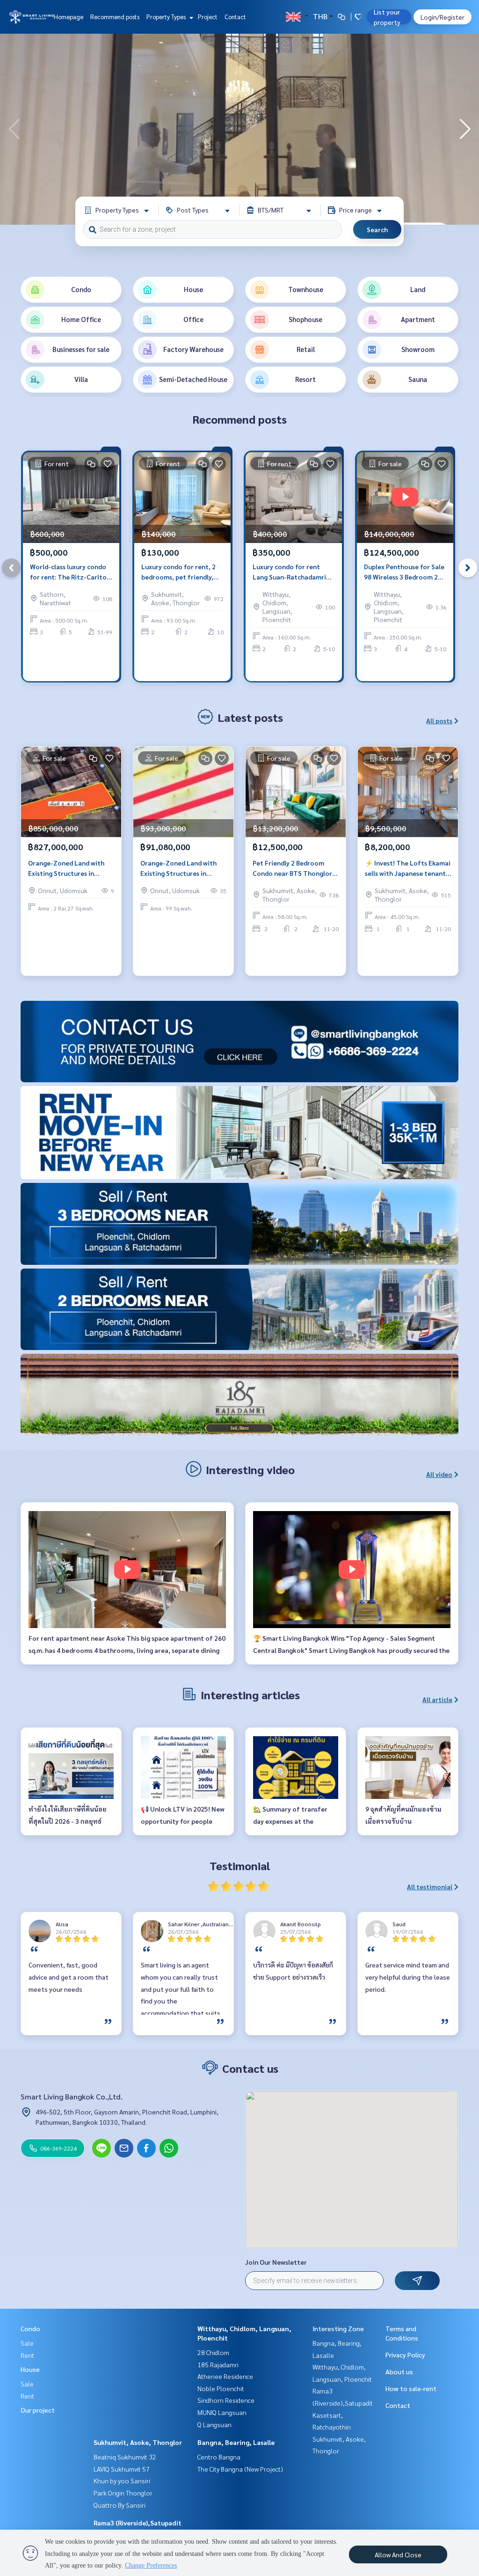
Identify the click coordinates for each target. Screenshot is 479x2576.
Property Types (167, 17)
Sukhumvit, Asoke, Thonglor (138, 2442)
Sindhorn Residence (226, 2400)
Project (208, 17)
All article (437, 1699)
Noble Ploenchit (221, 2388)
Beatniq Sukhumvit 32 (125, 2457)
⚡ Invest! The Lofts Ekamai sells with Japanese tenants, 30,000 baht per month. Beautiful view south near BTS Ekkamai (408, 869)
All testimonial (430, 1886)
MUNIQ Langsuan (222, 2412)
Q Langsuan (214, 2424)
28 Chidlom (213, 2352)
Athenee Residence (225, 2376)
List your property (387, 17)
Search (377, 229)
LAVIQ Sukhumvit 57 (122, 2469)
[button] (465, 129)
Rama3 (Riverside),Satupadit (138, 2523)
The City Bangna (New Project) (240, 2469)
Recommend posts (115, 17)
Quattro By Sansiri (120, 2505)
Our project (38, 2410)
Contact (235, 17)
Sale (27, 2343)
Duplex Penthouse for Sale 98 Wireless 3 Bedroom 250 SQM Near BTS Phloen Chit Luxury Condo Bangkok (405, 572)
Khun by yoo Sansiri (122, 2481)
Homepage (69, 17)
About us (399, 2371)
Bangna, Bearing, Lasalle (236, 2442)
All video (439, 1474)
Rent (27, 2355)
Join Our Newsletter (276, 2262)
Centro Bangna (219, 2457)
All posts (439, 720)
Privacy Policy (405, 2355)
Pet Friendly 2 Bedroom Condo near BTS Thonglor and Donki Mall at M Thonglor (292, 869)
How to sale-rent (411, 2388)
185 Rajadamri (218, 2364)
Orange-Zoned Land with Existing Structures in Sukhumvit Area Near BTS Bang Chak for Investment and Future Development (68, 869)
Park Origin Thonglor (123, 2493)
